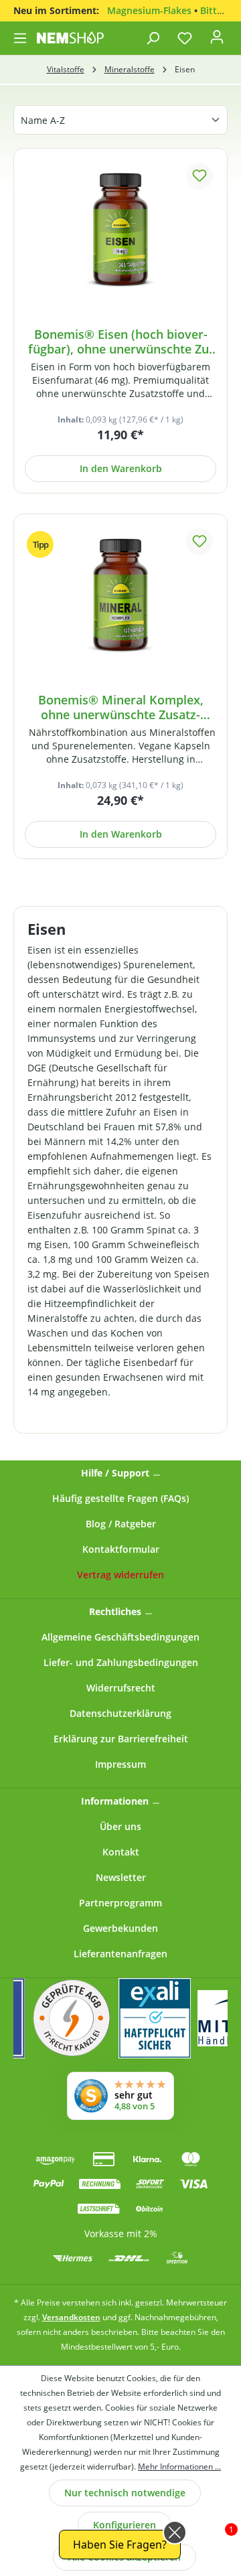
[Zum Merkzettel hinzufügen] (199, 176)
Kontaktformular (121, 1549)
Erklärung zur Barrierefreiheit (121, 1739)
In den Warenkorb (121, 468)
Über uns (120, 1826)
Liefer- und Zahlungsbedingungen (121, 1662)
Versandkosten (71, 2317)
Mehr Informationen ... (179, 2467)
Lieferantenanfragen (120, 1954)
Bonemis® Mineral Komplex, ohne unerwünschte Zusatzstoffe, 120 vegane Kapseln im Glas (120, 707)
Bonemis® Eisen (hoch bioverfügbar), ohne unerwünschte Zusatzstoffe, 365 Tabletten (120, 342)
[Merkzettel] (185, 38)
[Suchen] (153, 38)
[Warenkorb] (234, 34)
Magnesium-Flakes (149, 10)
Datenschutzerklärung (120, 1713)
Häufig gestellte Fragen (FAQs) (120, 1498)
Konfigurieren (125, 2525)
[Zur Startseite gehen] (70, 37)
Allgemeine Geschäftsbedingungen (120, 1637)
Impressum (120, 1764)
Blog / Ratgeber (121, 1524)
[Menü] (21, 38)
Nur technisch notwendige (125, 2493)
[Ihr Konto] (217, 41)
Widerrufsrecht (121, 1688)
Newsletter (121, 1877)
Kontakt (121, 1852)
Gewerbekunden (120, 1928)
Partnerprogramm (120, 1903)
